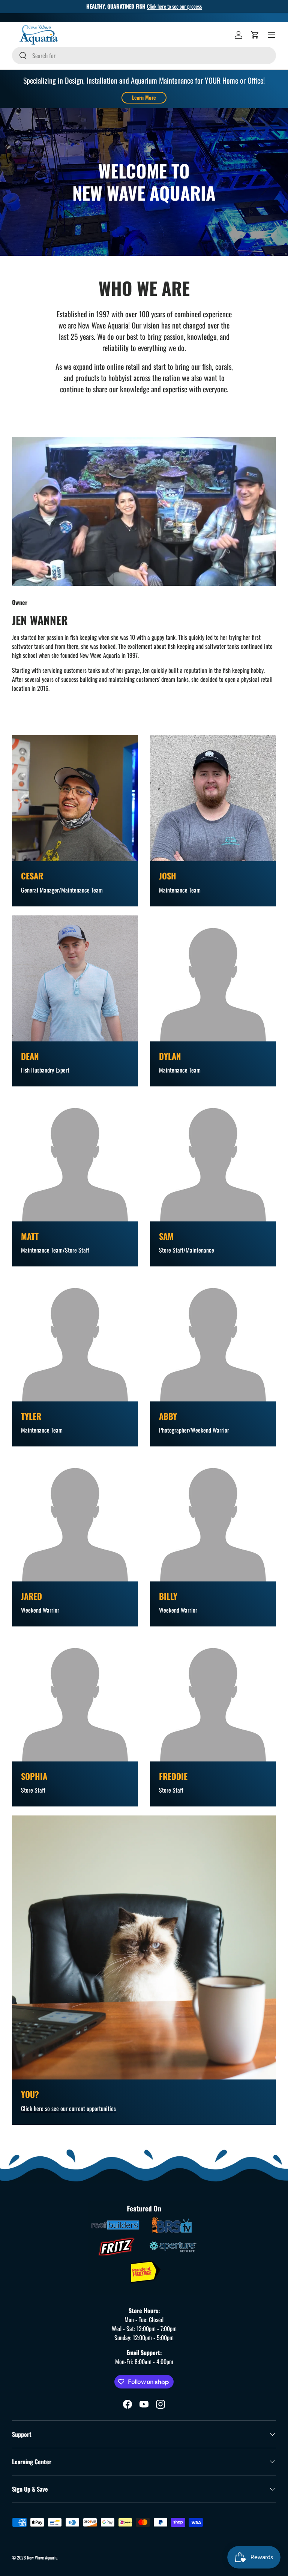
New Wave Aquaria (42, 2557)
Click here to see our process (174, 6)
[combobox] (144, 56)
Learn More (144, 97)
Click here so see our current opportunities (68, 2108)
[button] (255, 35)
